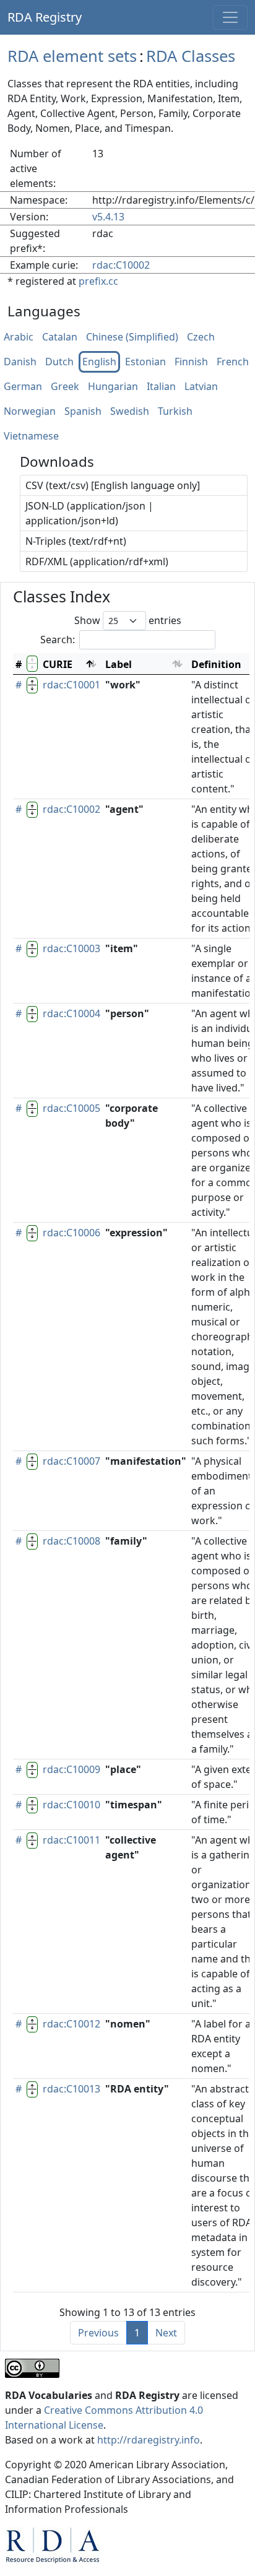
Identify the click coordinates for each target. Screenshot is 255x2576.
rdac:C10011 (71, 1840)
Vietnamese (31, 436)
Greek (65, 387)
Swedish (130, 412)
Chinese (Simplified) (132, 337)
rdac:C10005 (71, 1108)
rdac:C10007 (71, 1461)
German (23, 387)
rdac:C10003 (71, 948)
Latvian (201, 387)
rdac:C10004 (71, 1013)
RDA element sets (72, 56)
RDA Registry (45, 17)
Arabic (19, 337)
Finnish (191, 362)
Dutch (59, 362)
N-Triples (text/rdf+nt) (76, 541)
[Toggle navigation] (230, 17)
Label (119, 664)
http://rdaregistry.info (149, 2440)
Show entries (128, 620)
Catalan (60, 337)
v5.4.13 (108, 217)
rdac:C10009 (71, 1769)
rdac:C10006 (71, 1233)
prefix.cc (98, 281)
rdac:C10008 (71, 1541)
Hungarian (113, 387)
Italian (161, 387)
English (99, 362)
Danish (20, 362)
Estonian (145, 362)
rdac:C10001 (71, 685)
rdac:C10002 (121, 265)
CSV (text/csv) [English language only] (113, 485)
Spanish (83, 412)
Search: (58, 640)
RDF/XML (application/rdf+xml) (97, 562)
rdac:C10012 (71, 2024)
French (233, 362)
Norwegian (30, 412)
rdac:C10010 (71, 1805)
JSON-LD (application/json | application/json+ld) (89, 513)
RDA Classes (191, 56)
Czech (201, 337)
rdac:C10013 (71, 2089)
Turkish (175, 412)
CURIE (58, 664)
